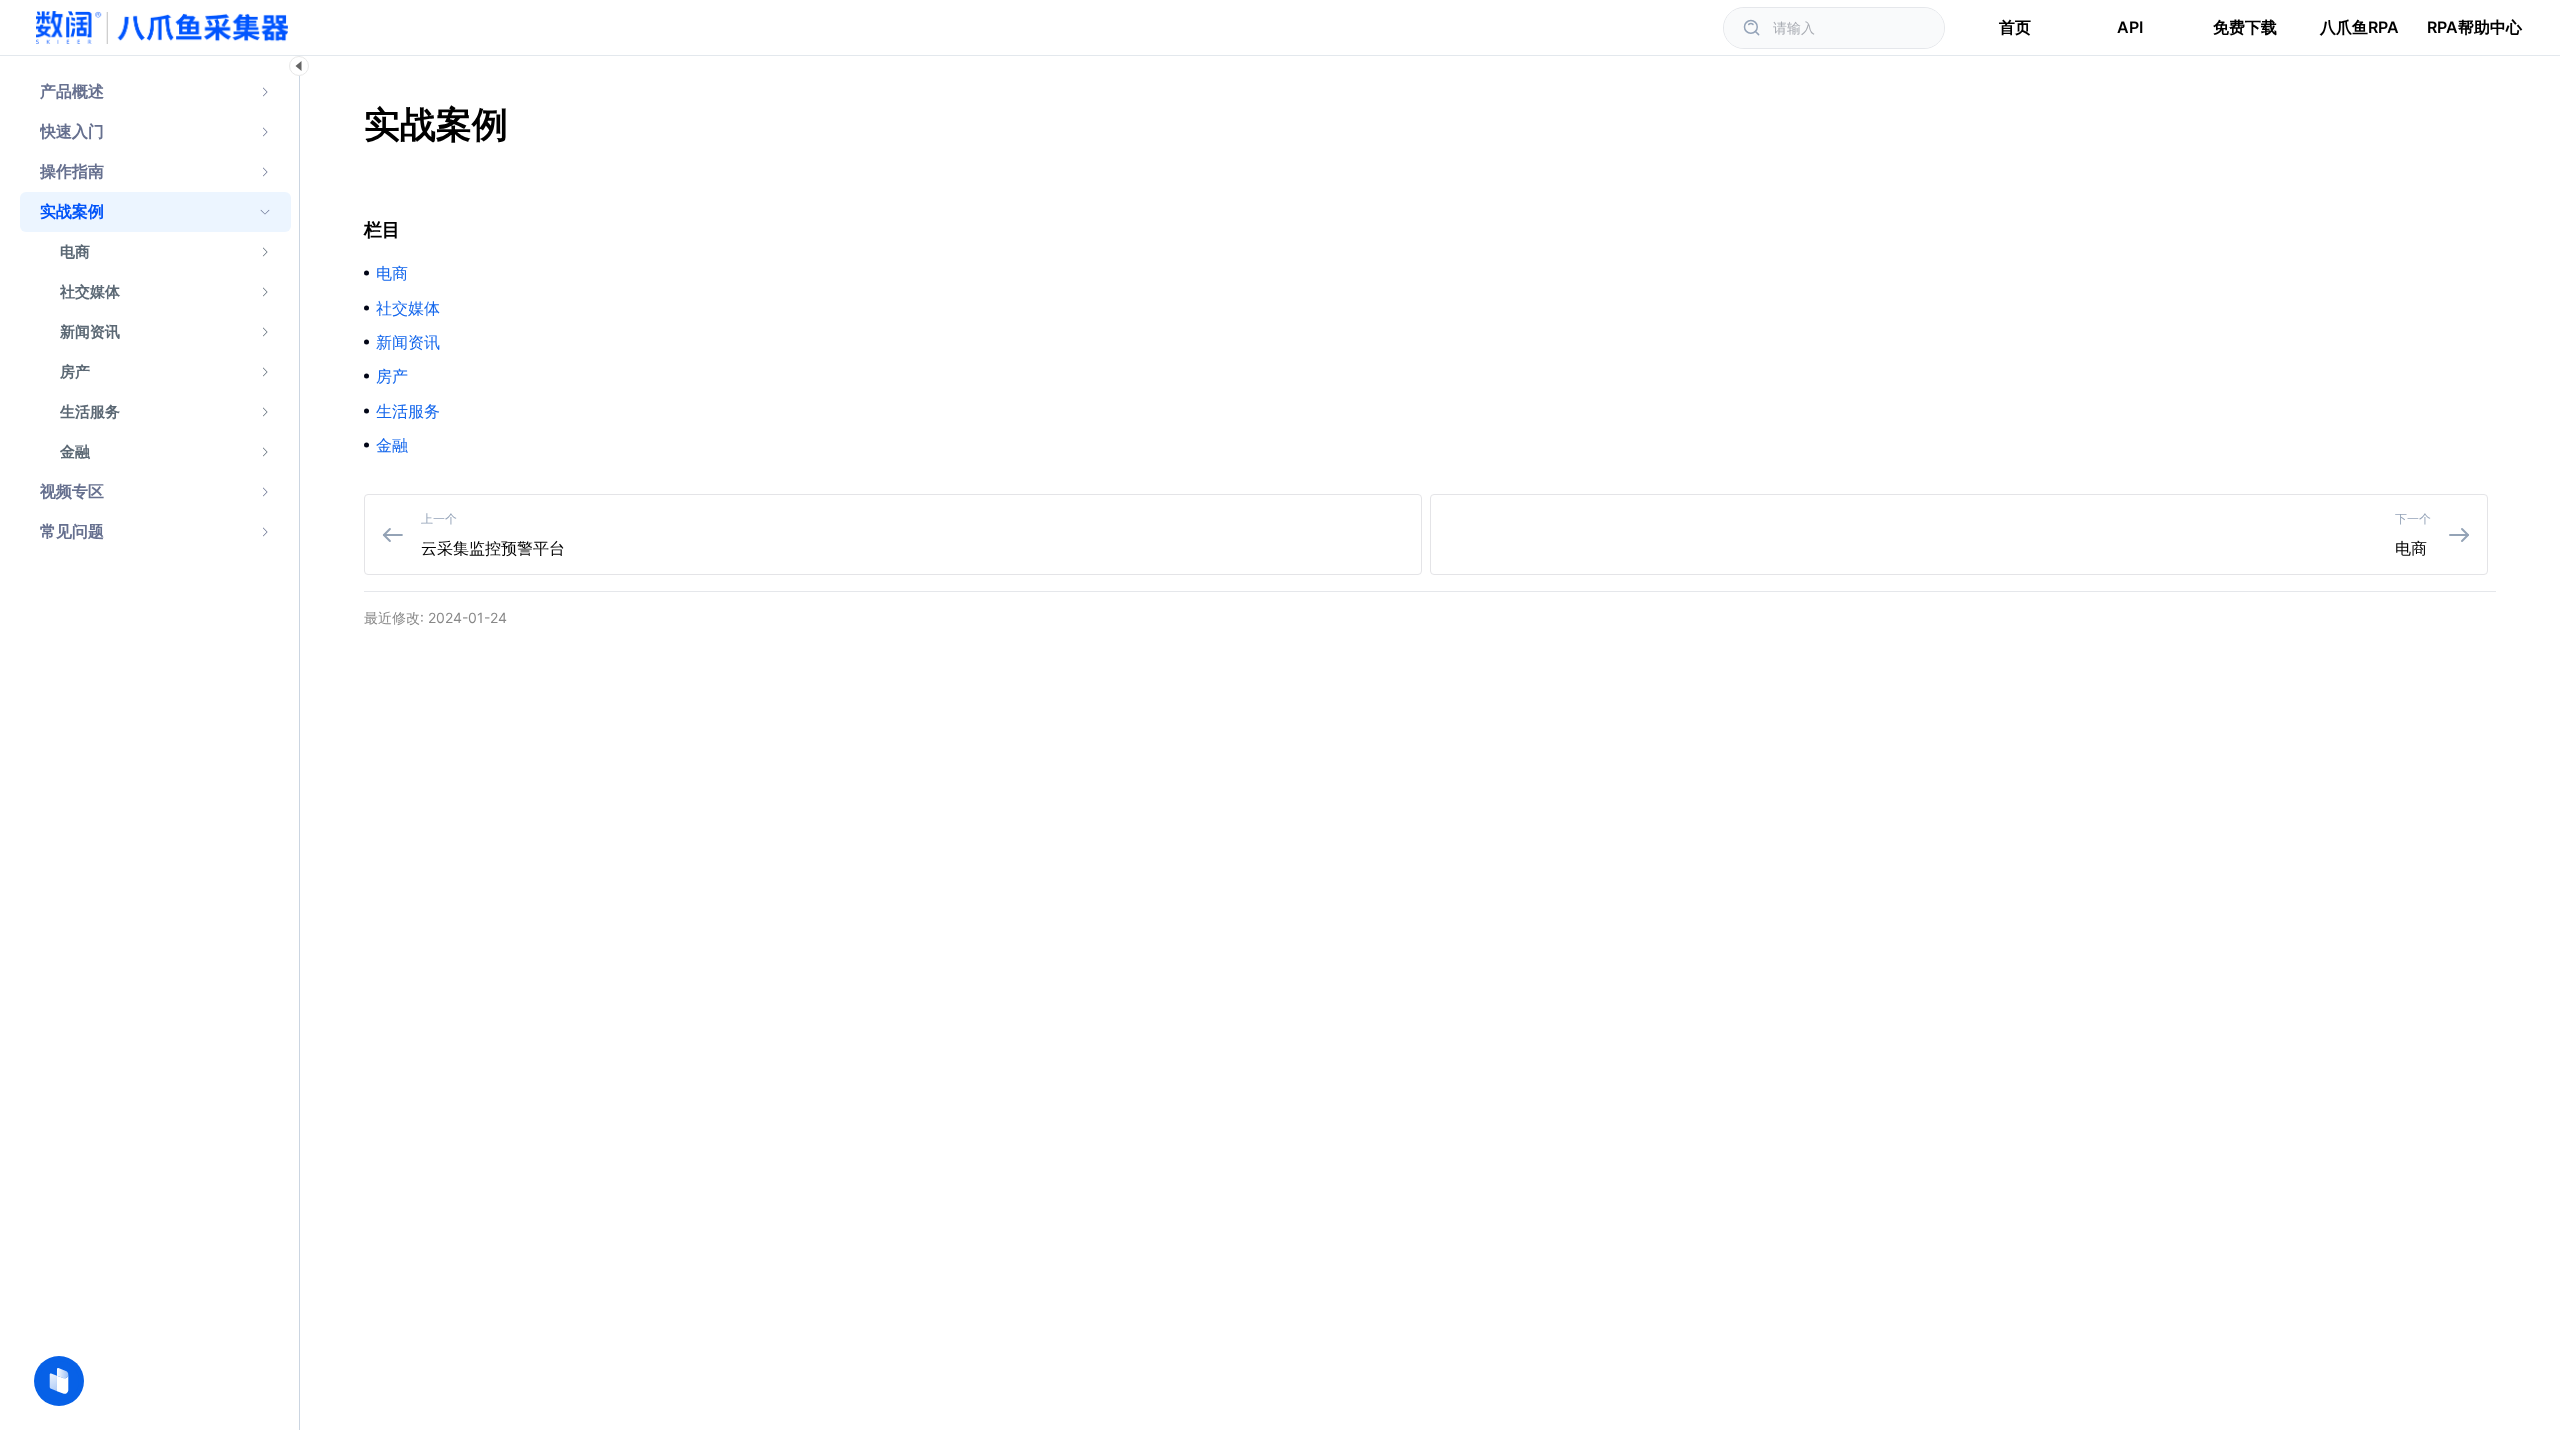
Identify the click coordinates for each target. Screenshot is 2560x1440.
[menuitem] (155, 92)
